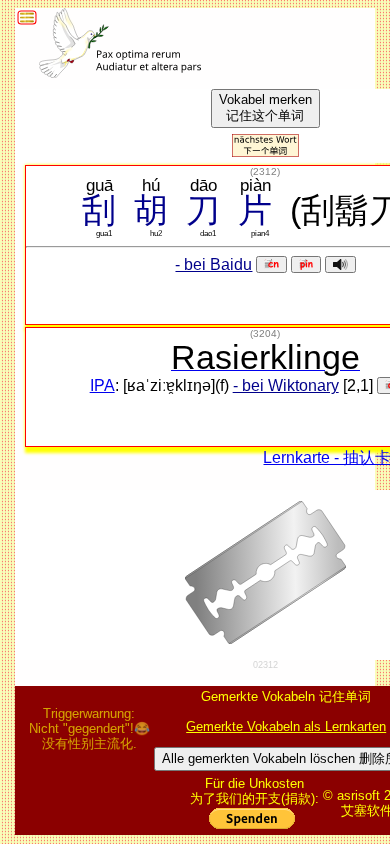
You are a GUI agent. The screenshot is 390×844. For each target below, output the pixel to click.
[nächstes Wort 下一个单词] (266, 151)
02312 (265, 665)
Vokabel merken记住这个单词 (265, 107)
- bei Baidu (213, 264)
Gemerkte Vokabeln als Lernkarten (286, 726)
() (265, 171)
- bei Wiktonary (286, 385)
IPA (102, 385)
